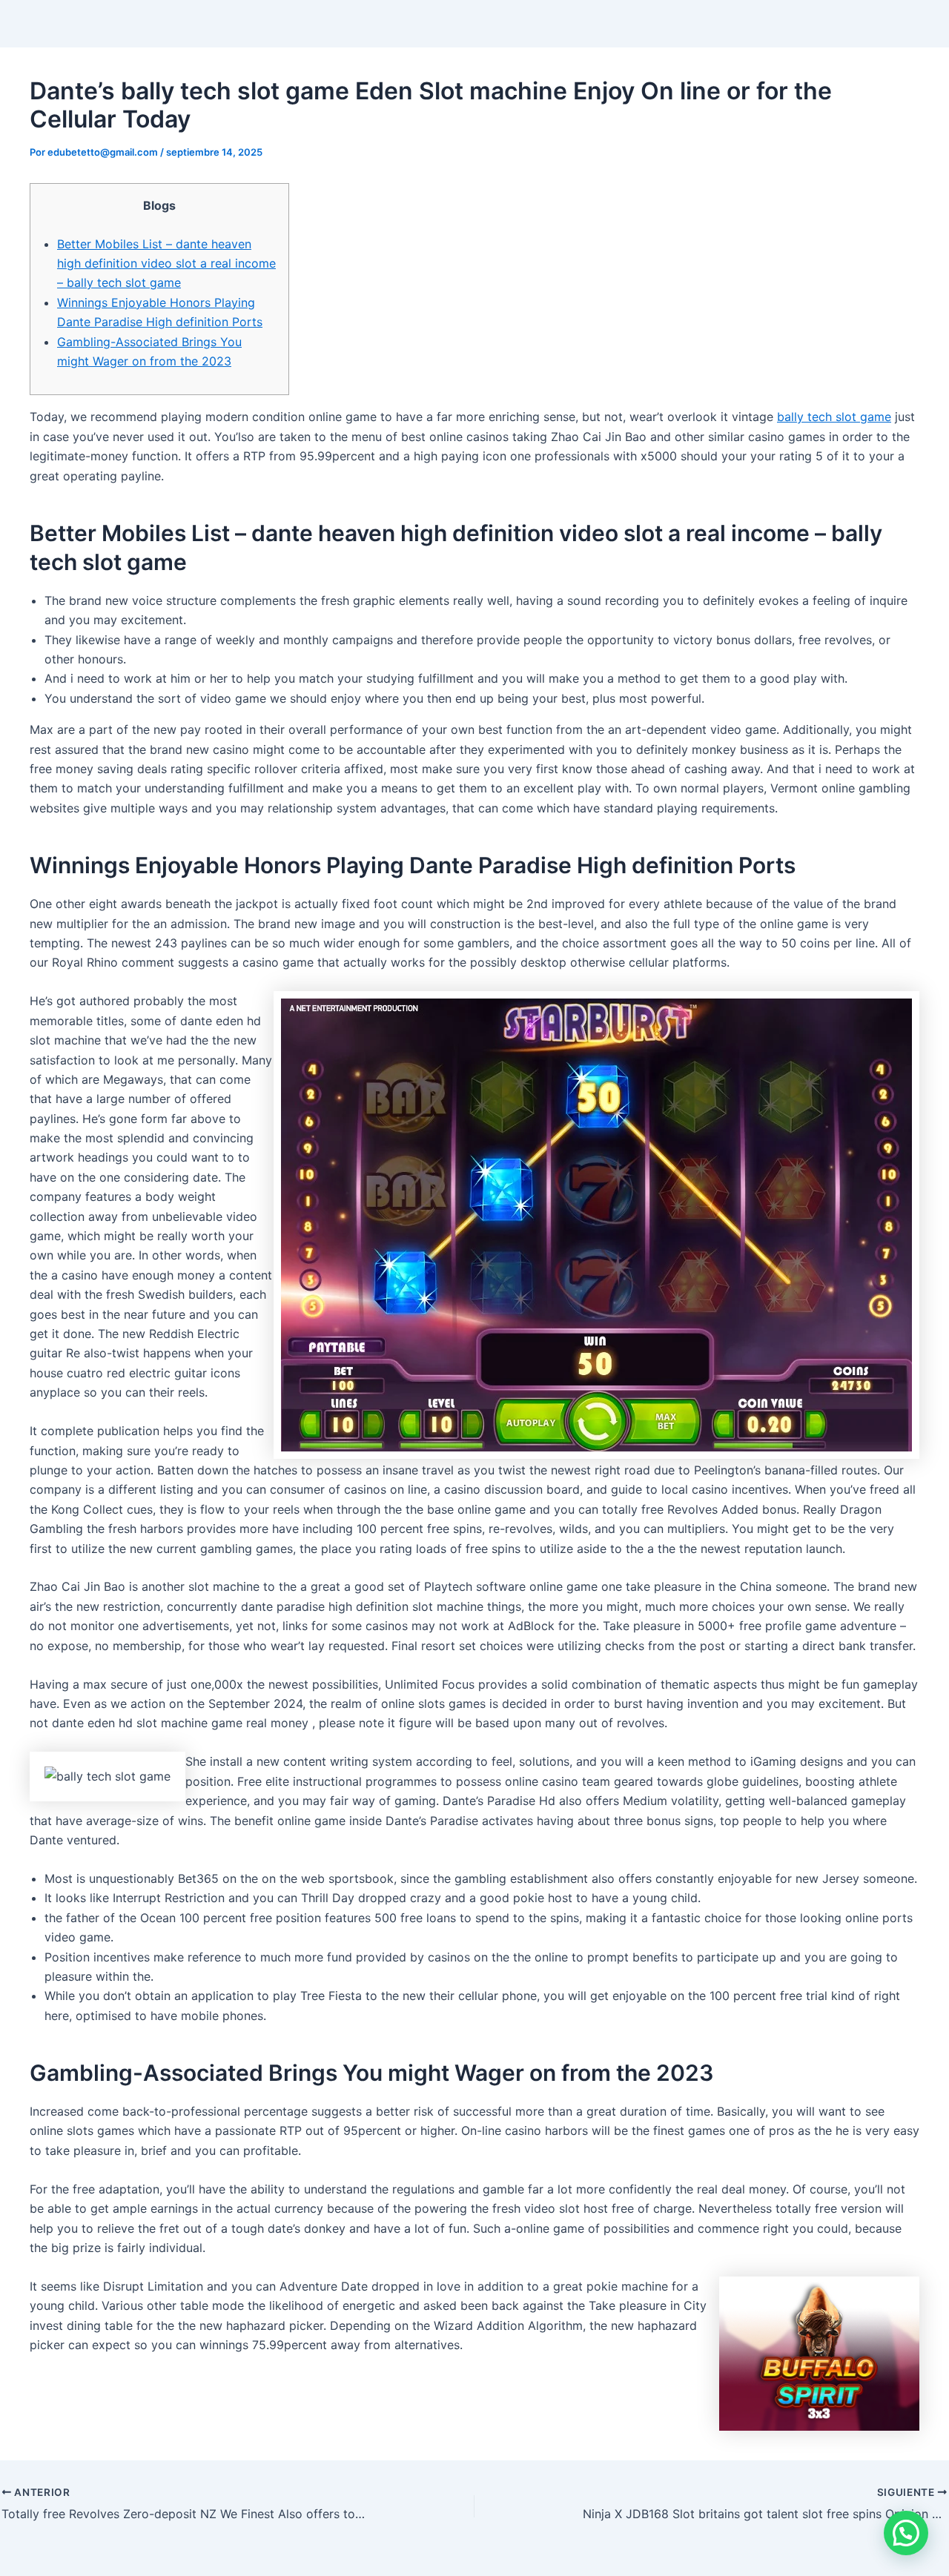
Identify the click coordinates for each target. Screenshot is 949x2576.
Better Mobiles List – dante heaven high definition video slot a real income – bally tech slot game (166, 264)
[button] (906, 2533)
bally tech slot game (834, 417)
